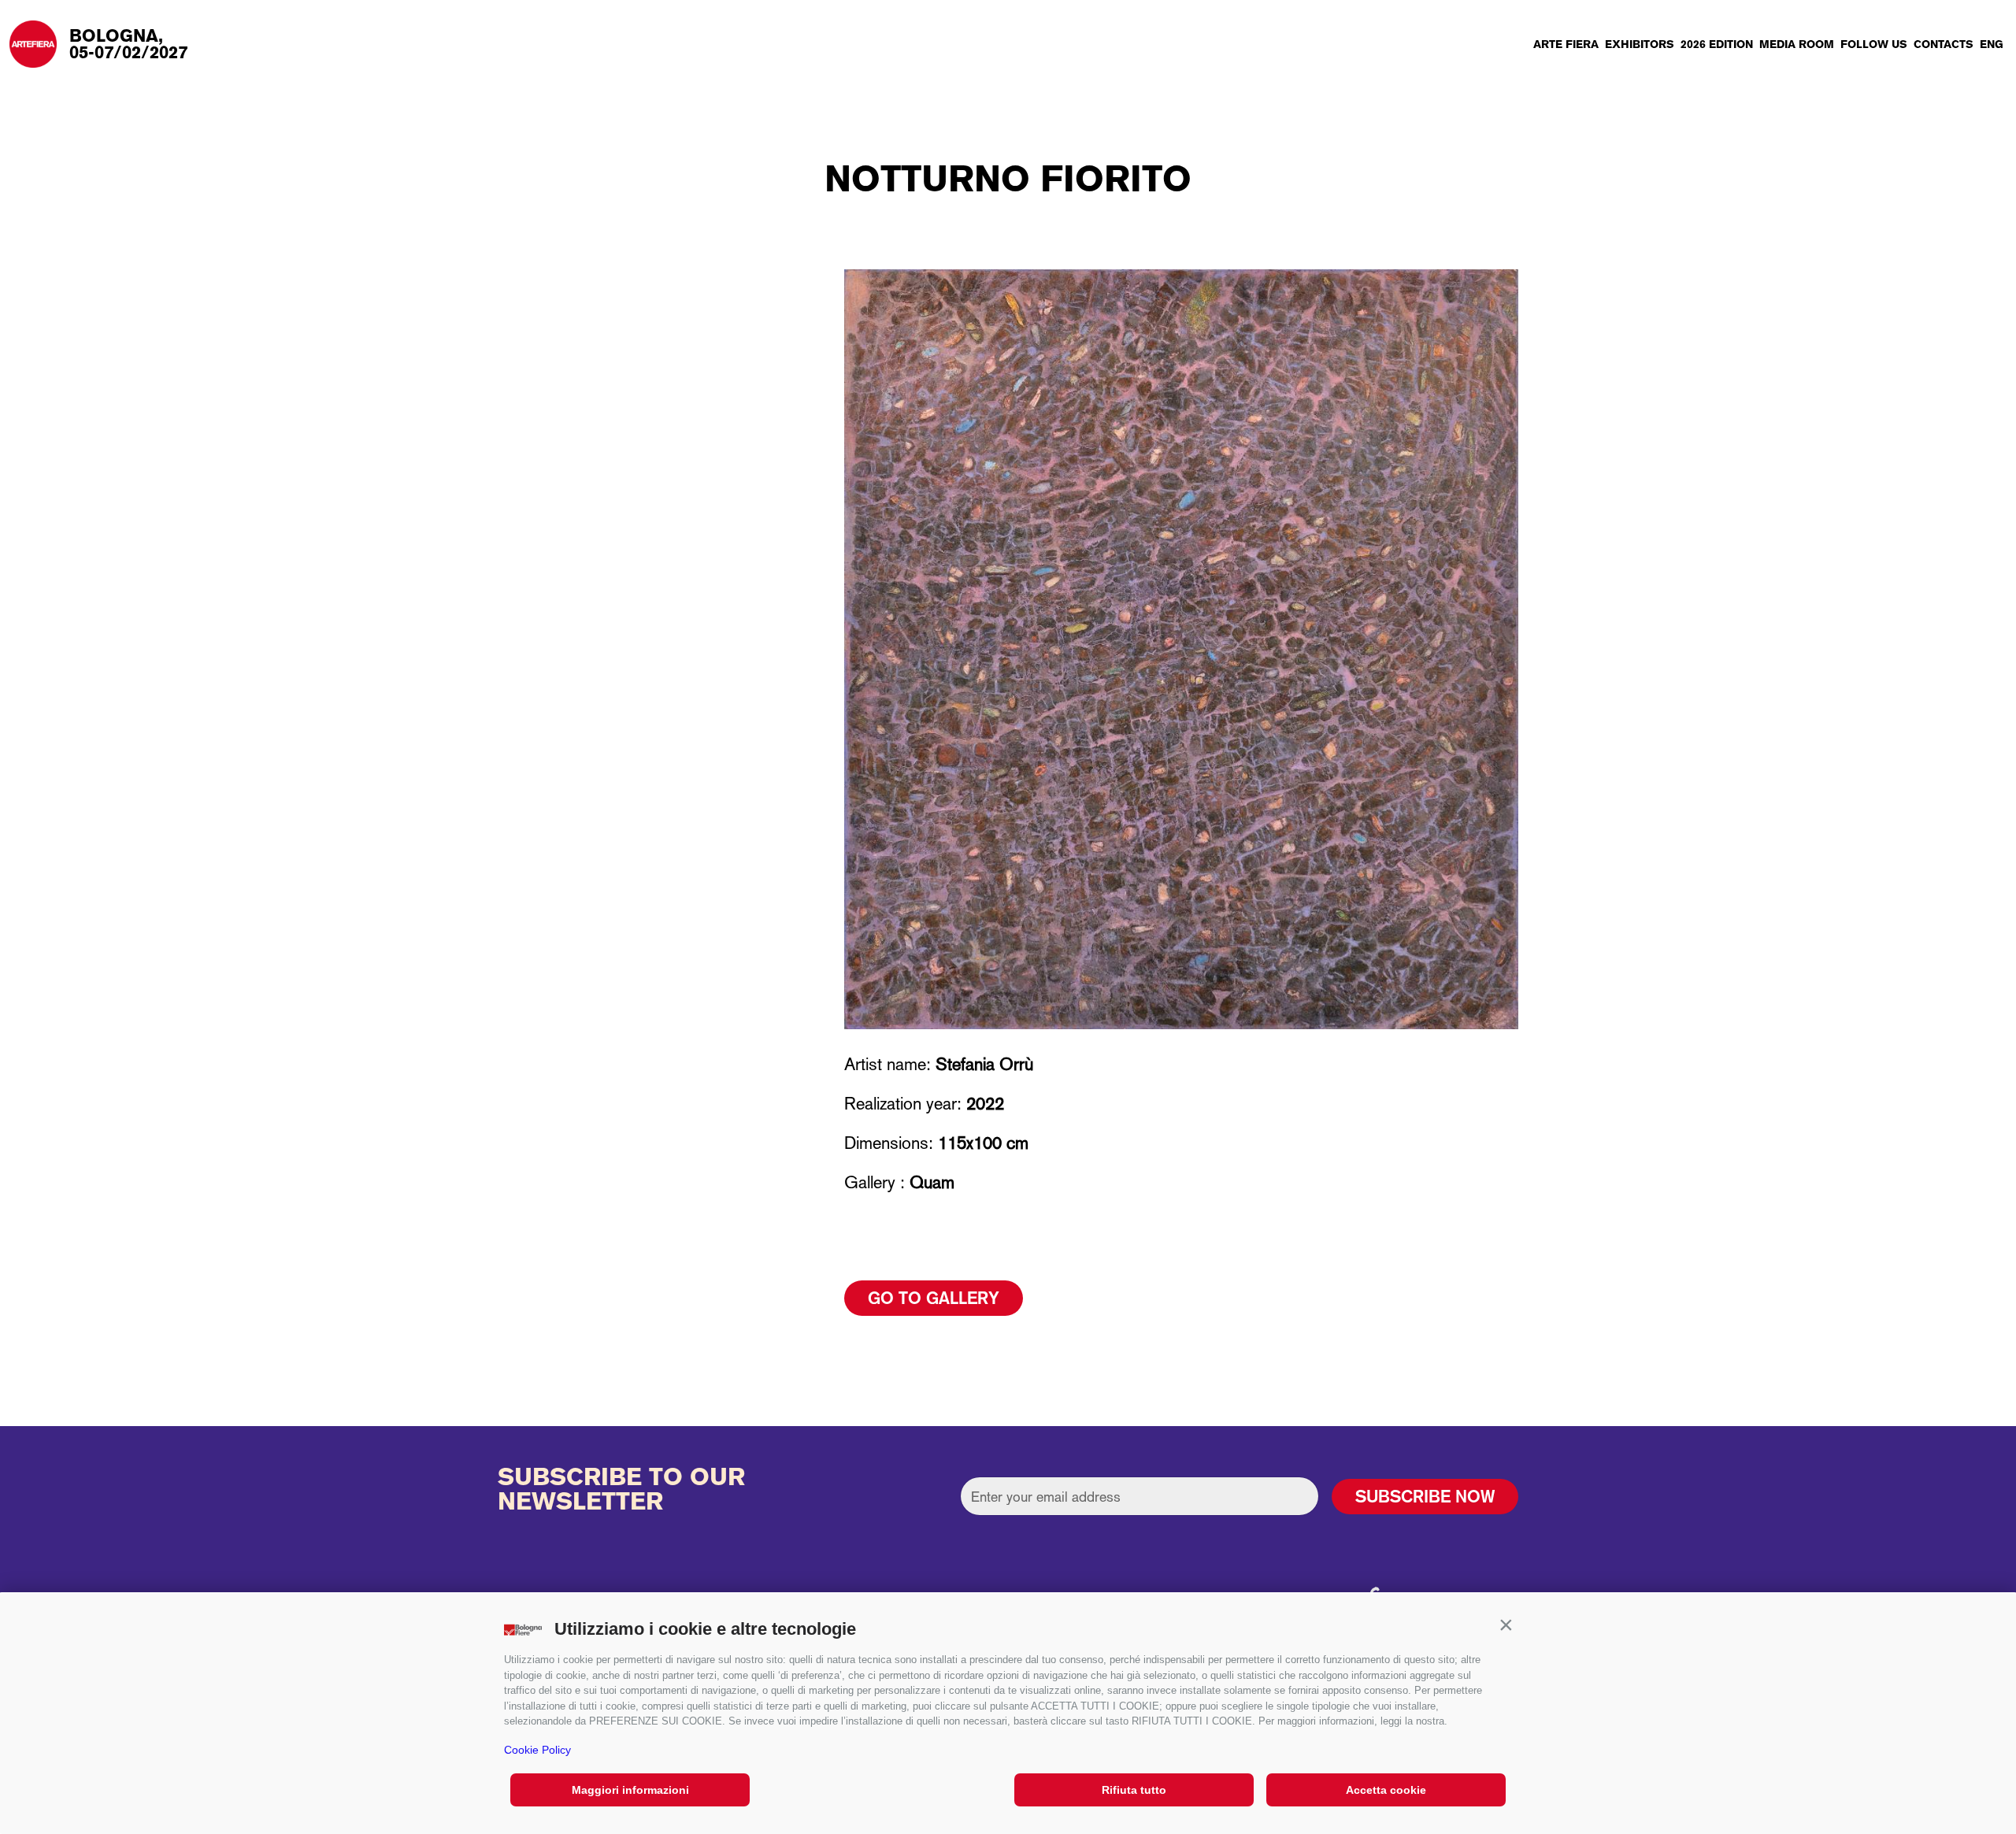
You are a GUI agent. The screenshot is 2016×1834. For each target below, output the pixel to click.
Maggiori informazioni (630, 1790)
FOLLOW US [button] (1874, 44)
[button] (1506, 1625)
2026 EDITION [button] (1717, 44)
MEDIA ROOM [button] (1797, 44)
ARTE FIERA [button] (1566, 44)
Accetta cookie (1386, 1790)
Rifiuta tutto (1134, 1790)
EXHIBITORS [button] (1640, 44)
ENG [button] (1992, 44)
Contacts (1944, 44)
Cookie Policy (537, 1750)
